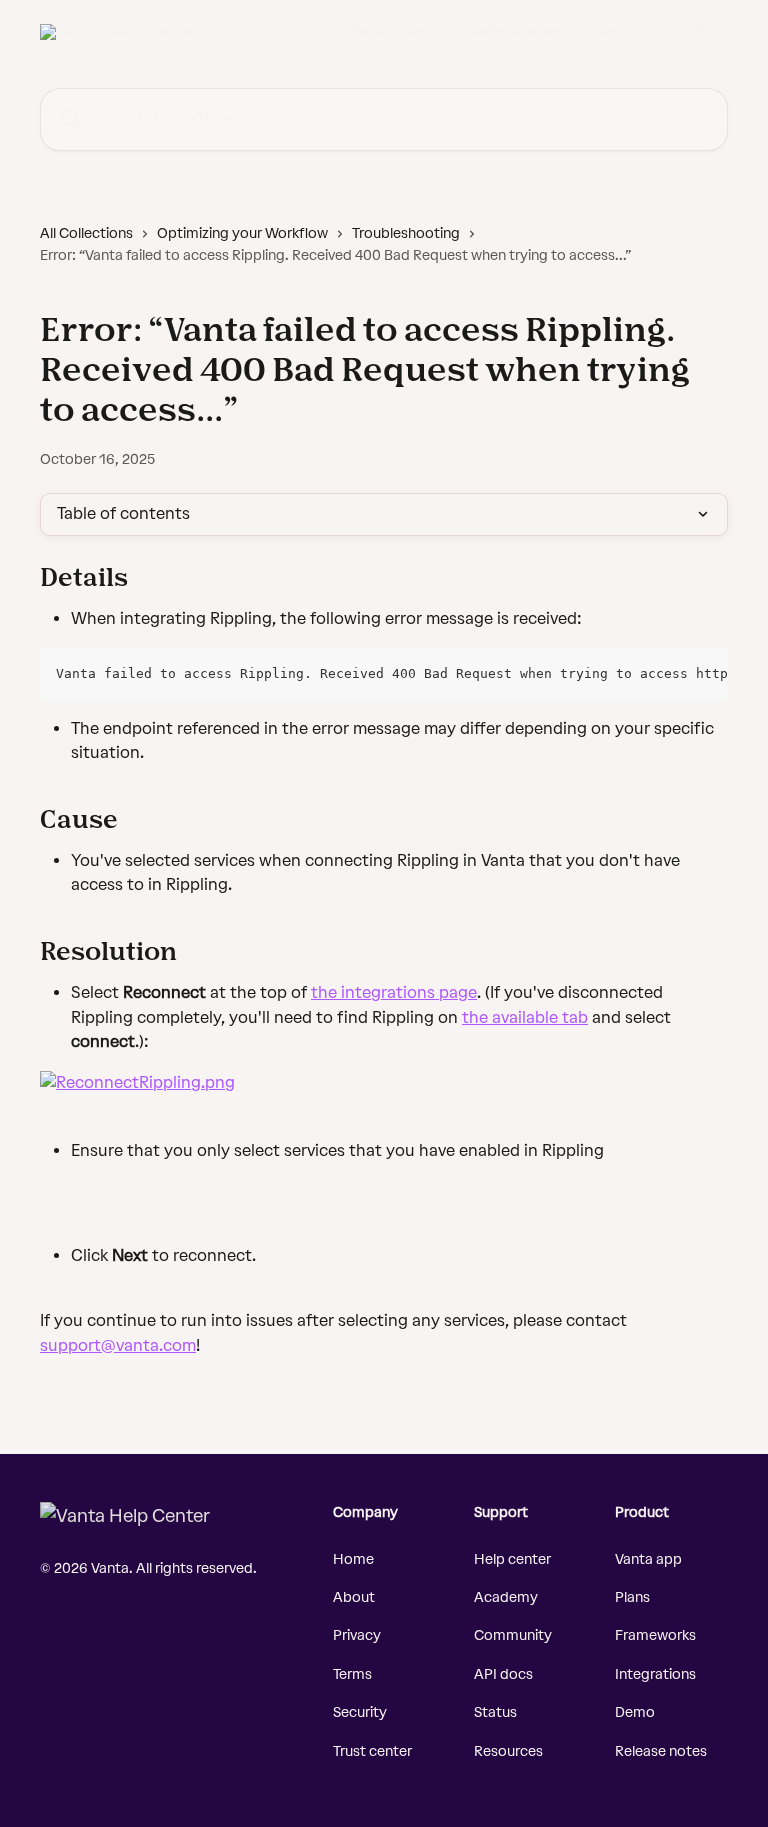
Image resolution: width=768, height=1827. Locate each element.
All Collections (86, 233)
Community (513, 1635)
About (354, 1597)
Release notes (661, 1751)
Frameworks (655, 1635)
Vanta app (648, 1559)
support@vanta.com (118, 1345)
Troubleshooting (406, 233)
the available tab (525, 1017)
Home (353, 1559)
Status (495, 1712)
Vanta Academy (520, 32)
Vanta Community (656, 32)
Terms (352, 1674)
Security (360, 1712)
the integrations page (394, 992)
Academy (506, 1597)
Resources (508, 1751)
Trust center (372, 1751)
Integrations (655, 1674)
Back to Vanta (398, 32)
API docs (503, 1674)
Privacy (357, 1635)
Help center (512, 1559)
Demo (635, 1712)
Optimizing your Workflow (242, 233)
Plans (632, 1597)
